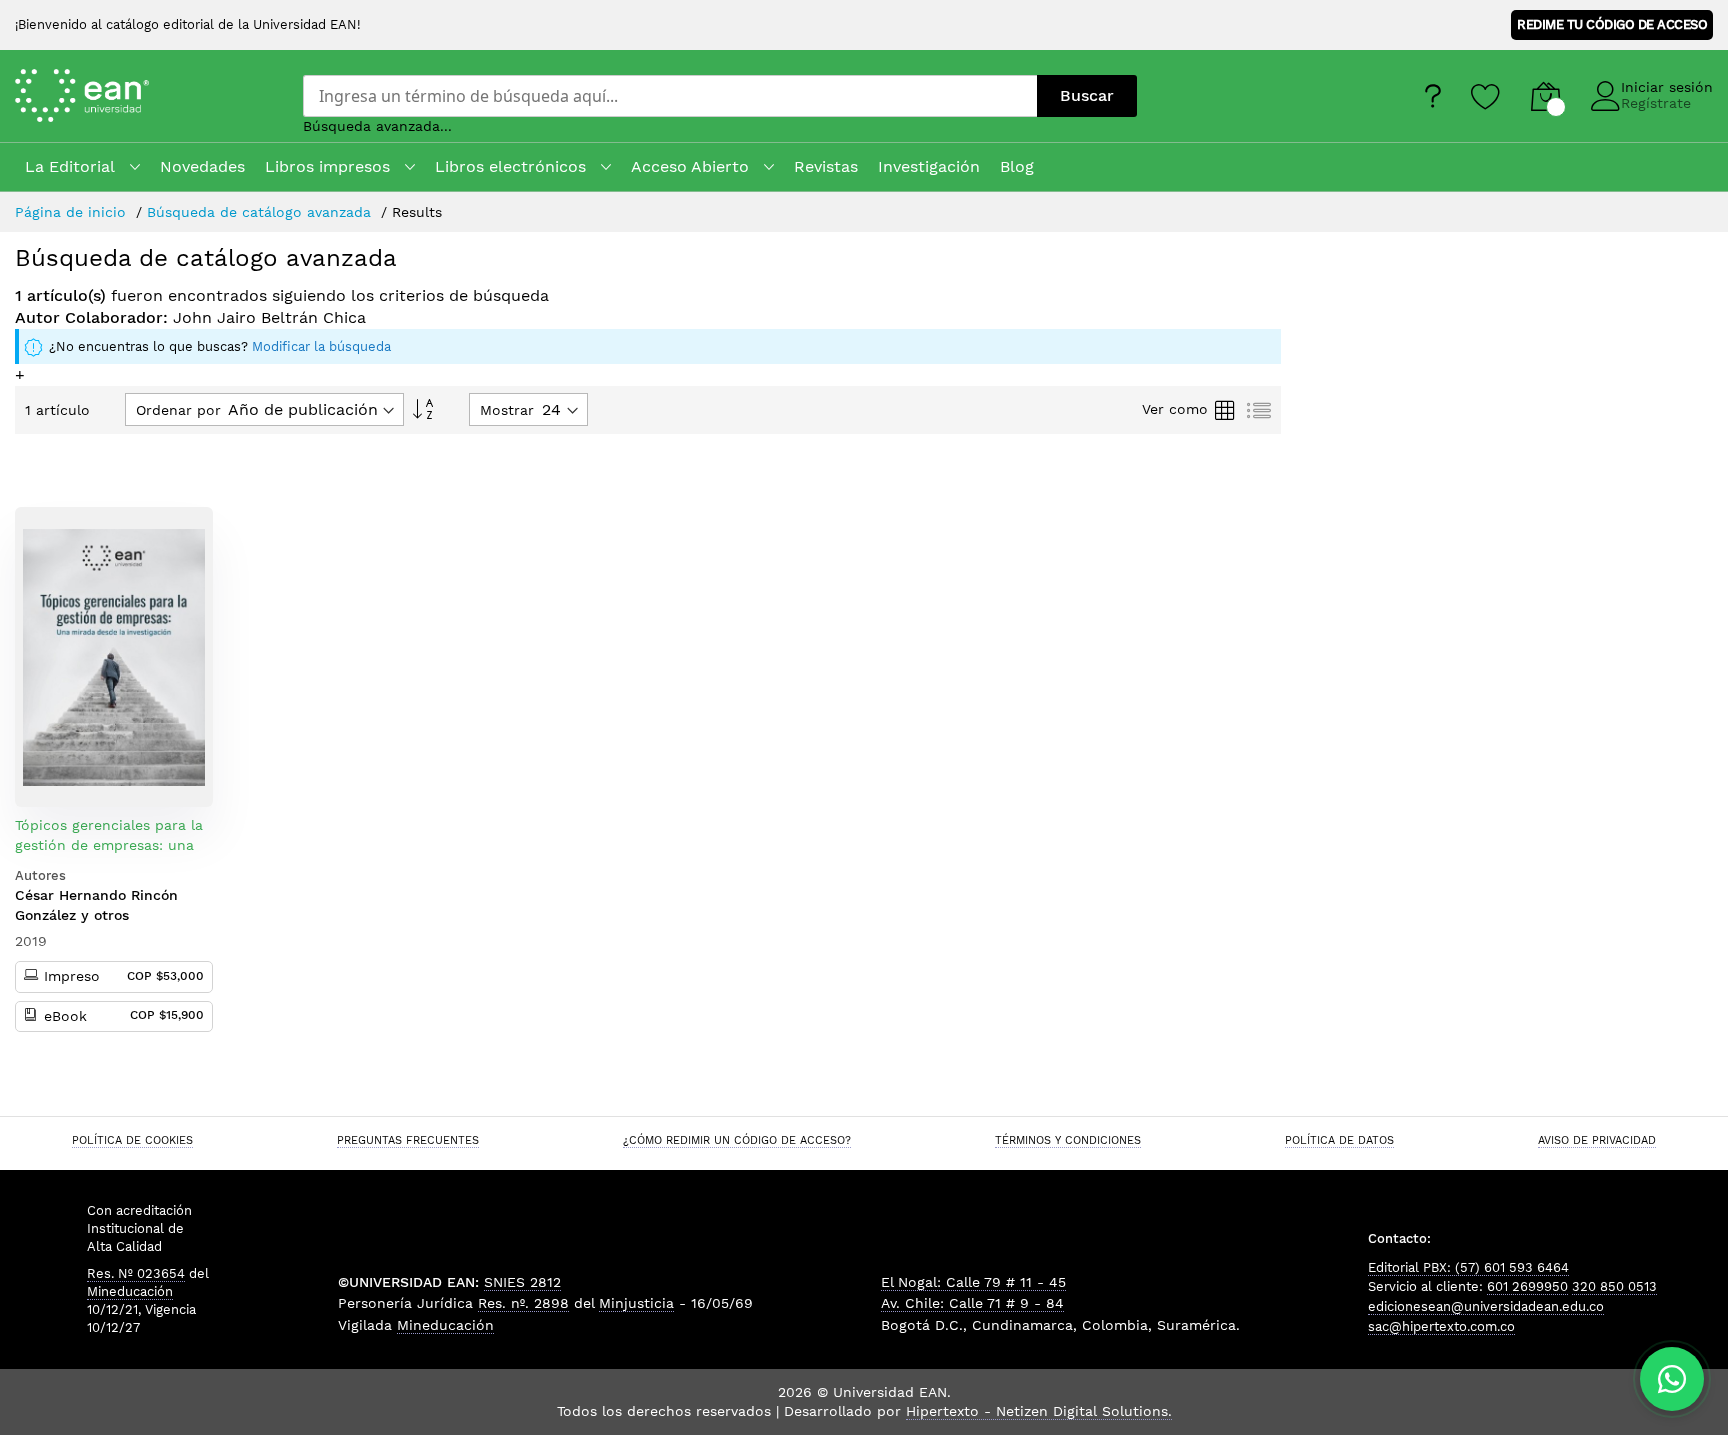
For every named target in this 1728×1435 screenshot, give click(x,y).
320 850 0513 (1614, 1286)
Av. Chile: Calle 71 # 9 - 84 (972, 1303)
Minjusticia (636, 1303)
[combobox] (670, 96)
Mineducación (130, 1291)
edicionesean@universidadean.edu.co (1486, 1306)
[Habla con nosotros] (1672, 1379)
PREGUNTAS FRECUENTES (408, 1140)
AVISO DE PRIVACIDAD (1597, 1140)
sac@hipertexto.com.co (1441, 1326)
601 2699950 (1527, 1286)
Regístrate (1656, 103)
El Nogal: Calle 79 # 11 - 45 (973, 1282)
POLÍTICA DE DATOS (1339, 1140)
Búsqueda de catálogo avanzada (261, 212)
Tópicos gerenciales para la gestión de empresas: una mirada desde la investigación (109, 854)
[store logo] (109, 95)
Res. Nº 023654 (136, 1273)
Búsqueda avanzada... (377, 126)
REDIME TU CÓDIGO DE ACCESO (1612, 24)
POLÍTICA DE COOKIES (132, 1140)
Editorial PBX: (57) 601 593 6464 (1468, 1267)
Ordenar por (178, 410)
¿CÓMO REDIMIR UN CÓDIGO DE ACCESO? (737, 1140)
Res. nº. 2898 (523, 1303)
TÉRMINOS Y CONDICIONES (1068, 1140)
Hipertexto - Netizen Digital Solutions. (1039, 1411)
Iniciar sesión (1667, 87)
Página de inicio (73, 212)
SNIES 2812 (522, 1282)
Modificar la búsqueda (321, 346)
